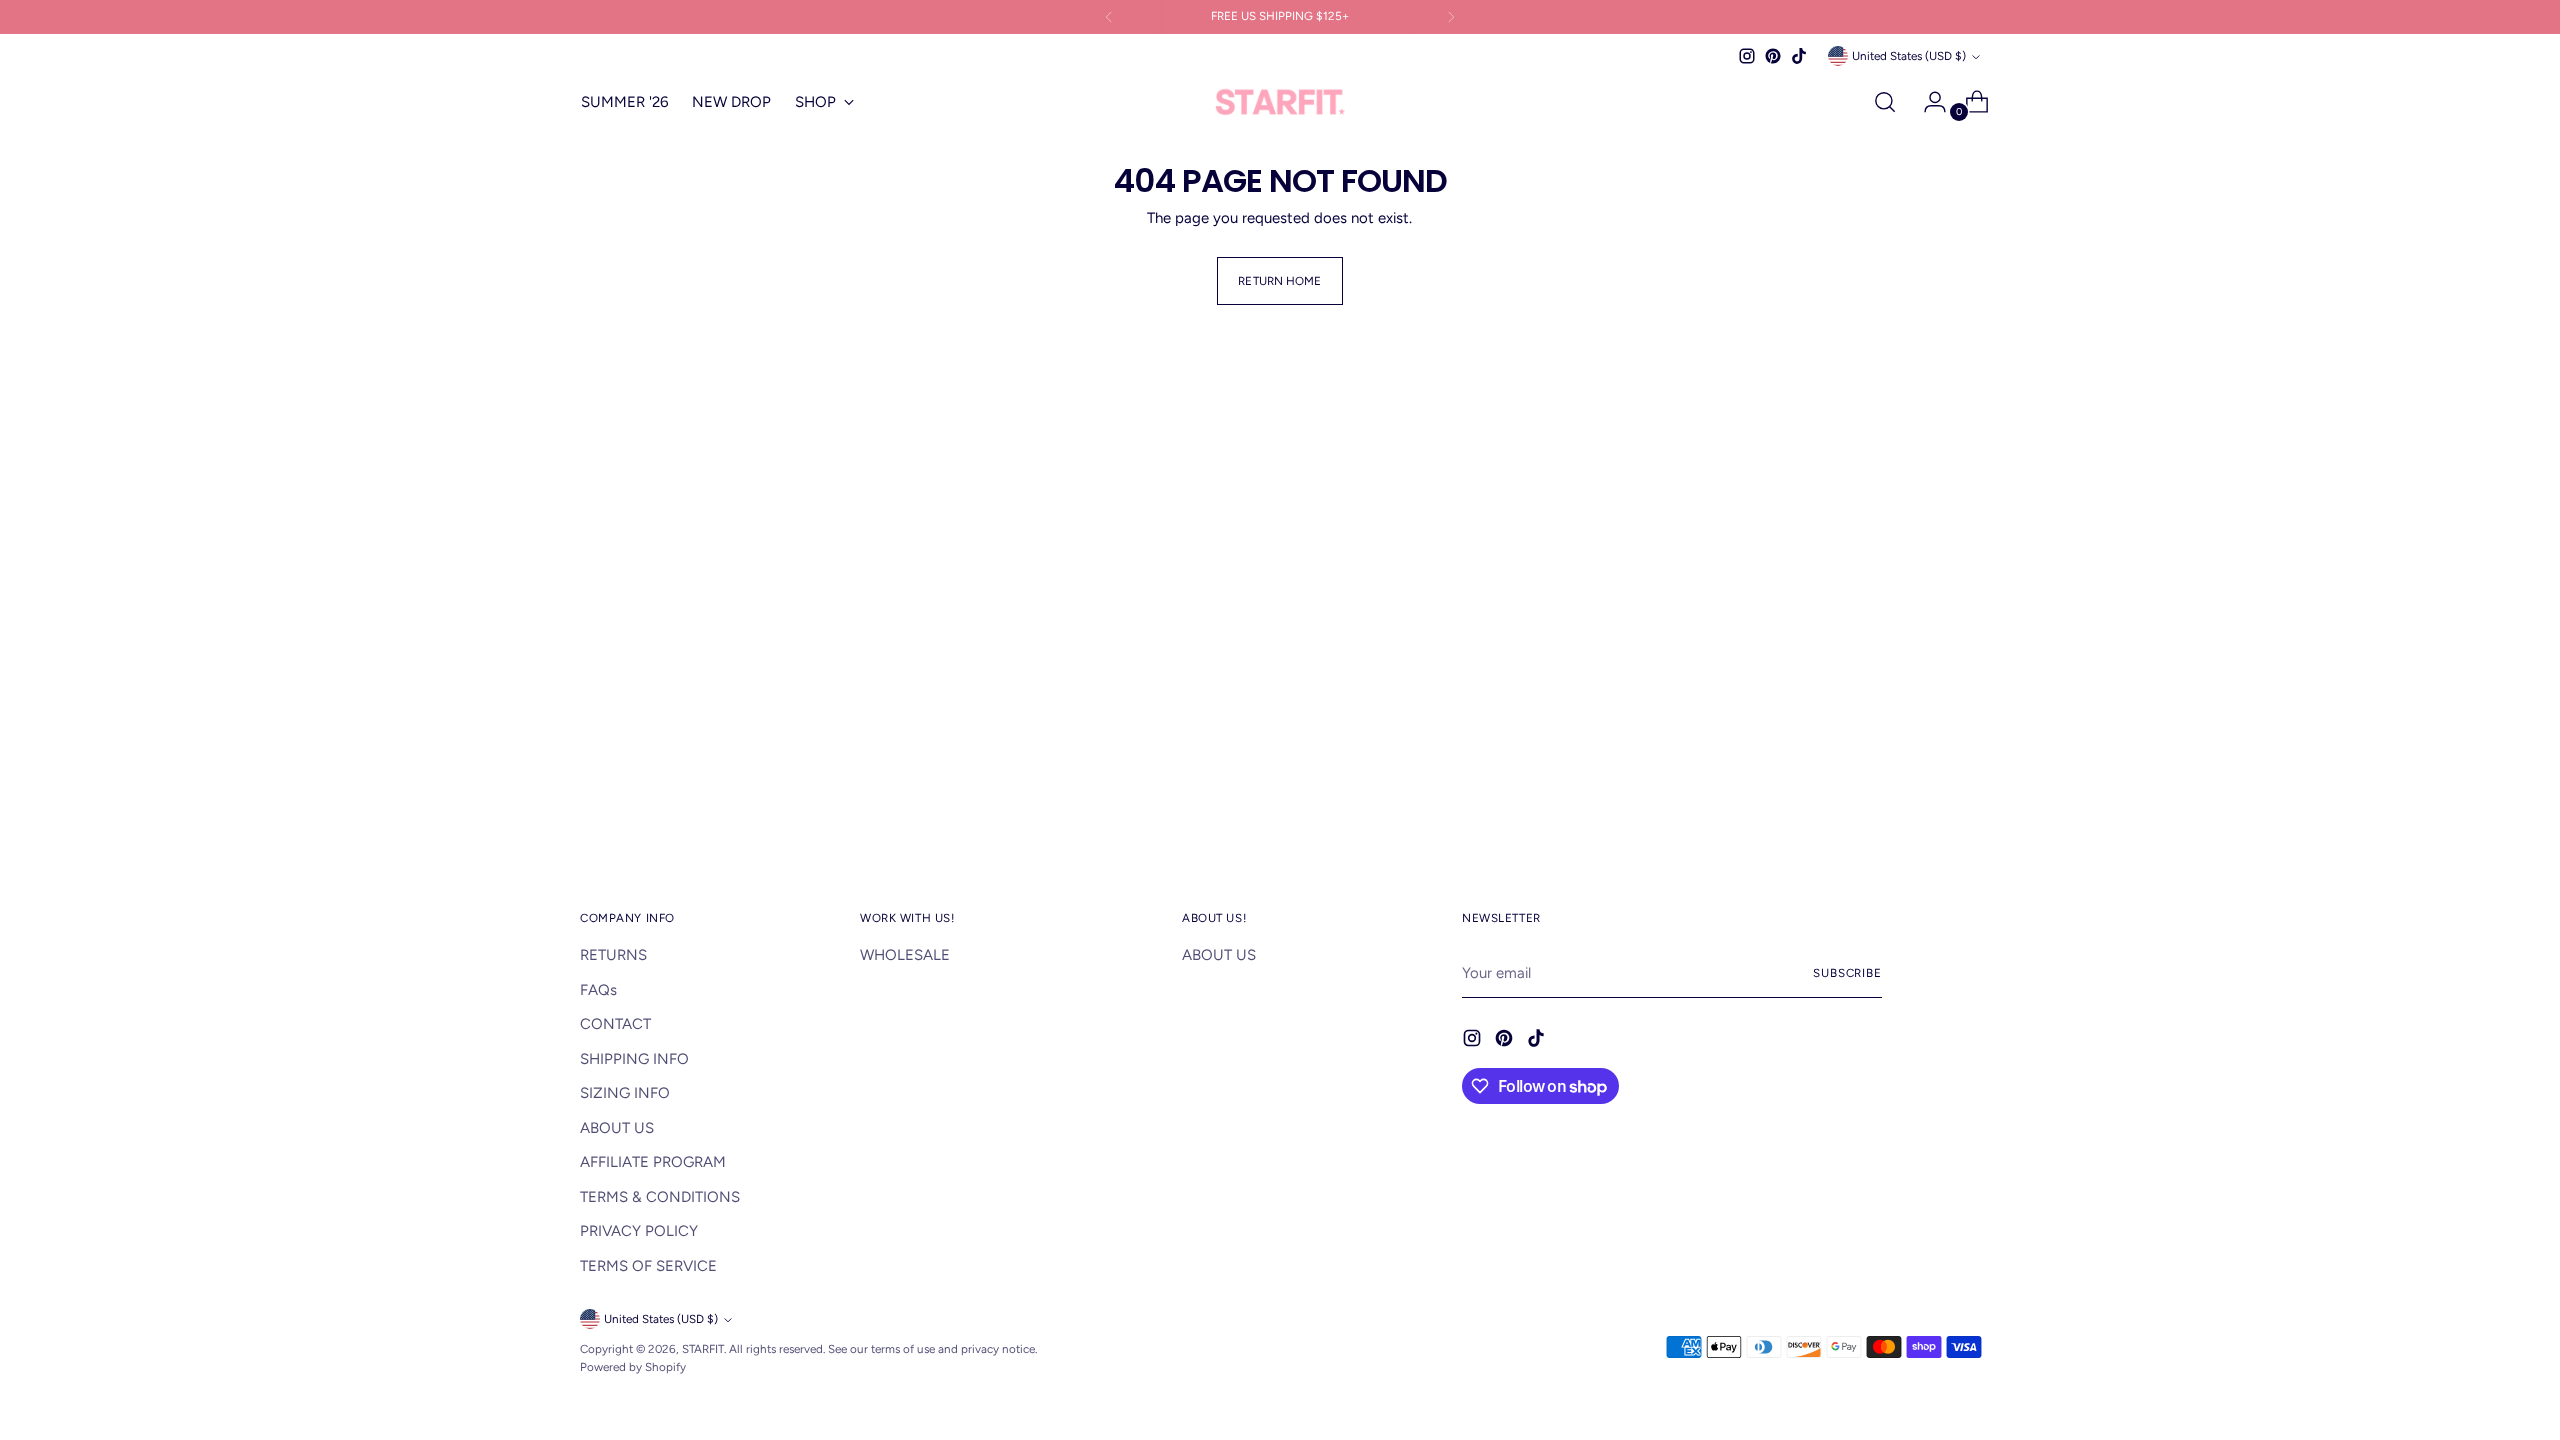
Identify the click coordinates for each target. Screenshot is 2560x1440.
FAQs (598, 990)
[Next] (1451, 17)
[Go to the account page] (1927, 102)
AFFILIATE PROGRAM (653, 1162)
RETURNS (613, 955)
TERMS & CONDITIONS (660, 1197)
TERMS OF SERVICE (648, 1266)
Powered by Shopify (633, 1367)
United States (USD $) (1909, 56)
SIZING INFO (625, 1093)
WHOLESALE (905, 955)
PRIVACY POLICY (639, 1231)
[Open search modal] (1885, 102)
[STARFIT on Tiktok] (1799, 56)
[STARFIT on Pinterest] (1773, 56)
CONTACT (615, 1024)
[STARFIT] (1280, 102)
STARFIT (703, 1349)
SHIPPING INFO (634, 1059)
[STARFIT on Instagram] (1747, 56)
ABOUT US (617, 1128)
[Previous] (1109, 17)
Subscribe (1847, 973)
